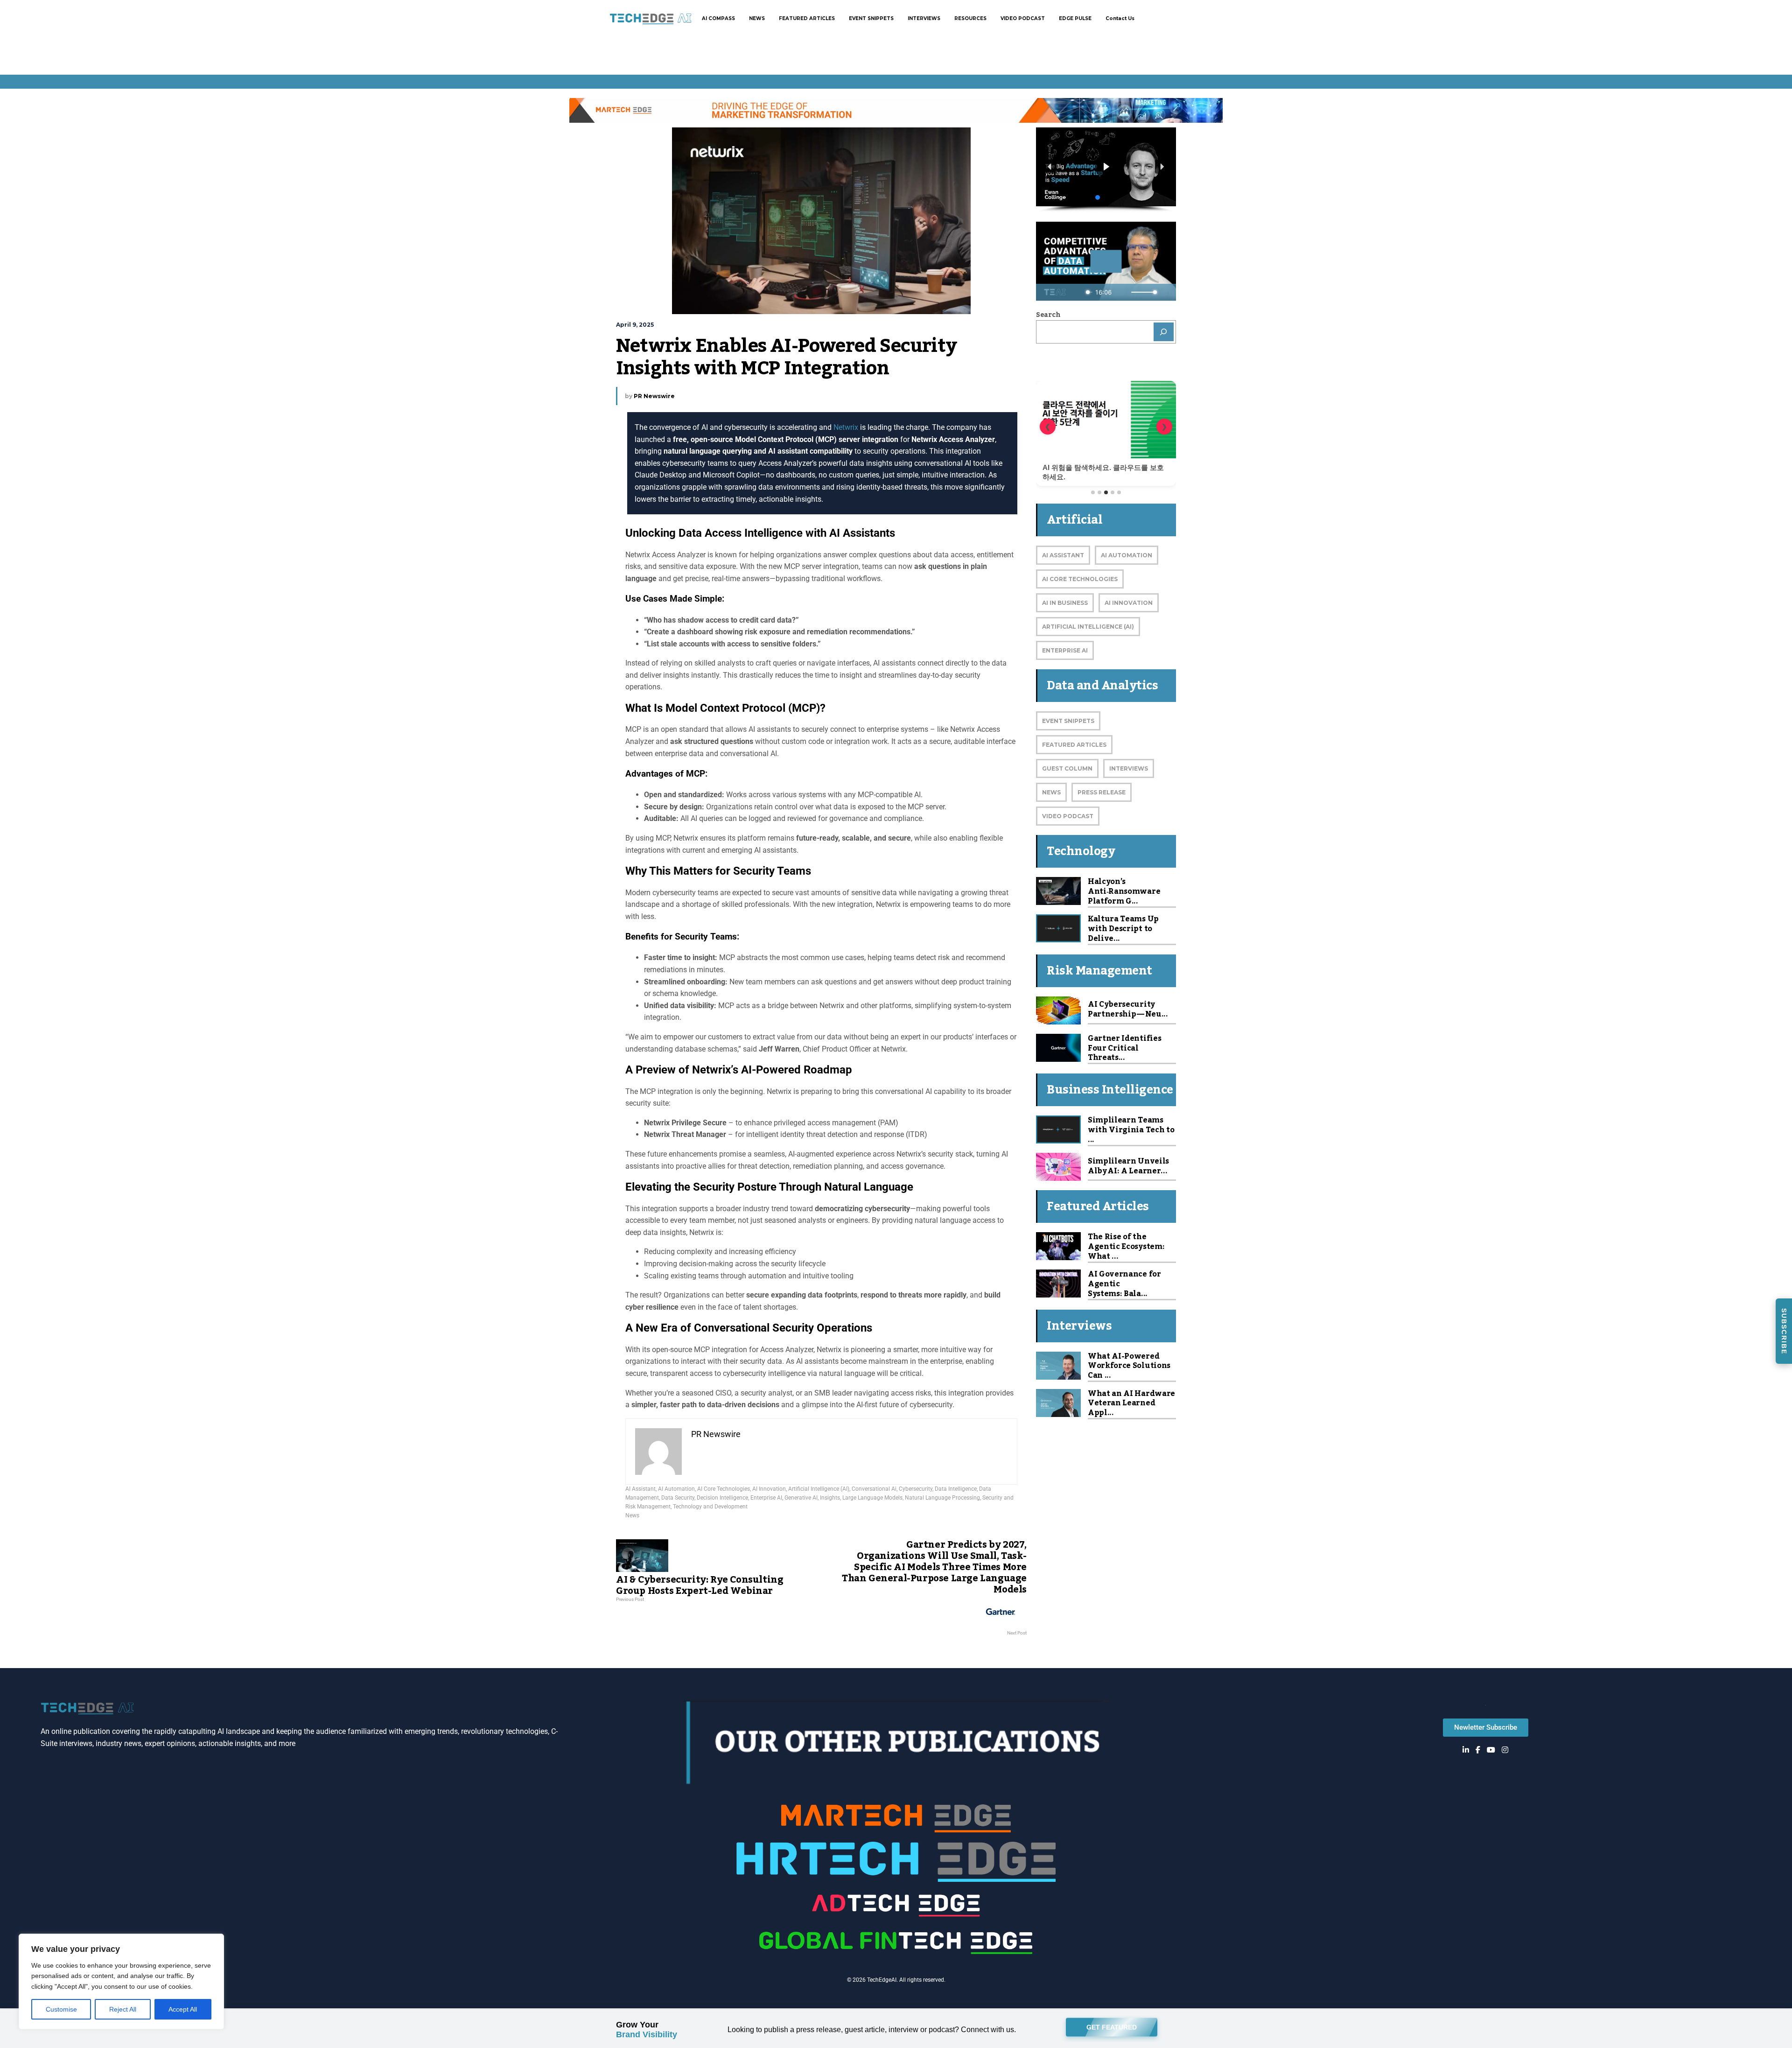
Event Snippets (1068, 721)
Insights (830, 1498)
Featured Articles (1074, 745)
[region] (121, 1981)
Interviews (1129, 768)
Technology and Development (710, 1507)
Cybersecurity (916, 1489)
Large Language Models (872, 1498)
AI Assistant (640, 1489)
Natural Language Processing (942, 1498)
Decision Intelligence (722, 1498)
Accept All (183, 2009)
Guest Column (1067, 768)
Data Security (678, 1498)
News (632, 1515)
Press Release (1102, 792)
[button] (1050, 167)
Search (1048, 315)
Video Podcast (1068, 816)
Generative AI (801, 1498)
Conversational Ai (874, 1489)
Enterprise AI (766, 1498)
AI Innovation (769, 1489)
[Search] (1164, 332)
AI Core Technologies (724, 1489)
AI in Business (1065, 603)
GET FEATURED (1112, 2027)
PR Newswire (654, 396)
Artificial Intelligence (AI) (819, 1489)
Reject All (123, 2009)
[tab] (1093, 492)
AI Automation (676, 1489)
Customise (61, 2009)
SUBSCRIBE (1784, 1331)
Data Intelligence (956, 1489)
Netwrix (847, 427)
